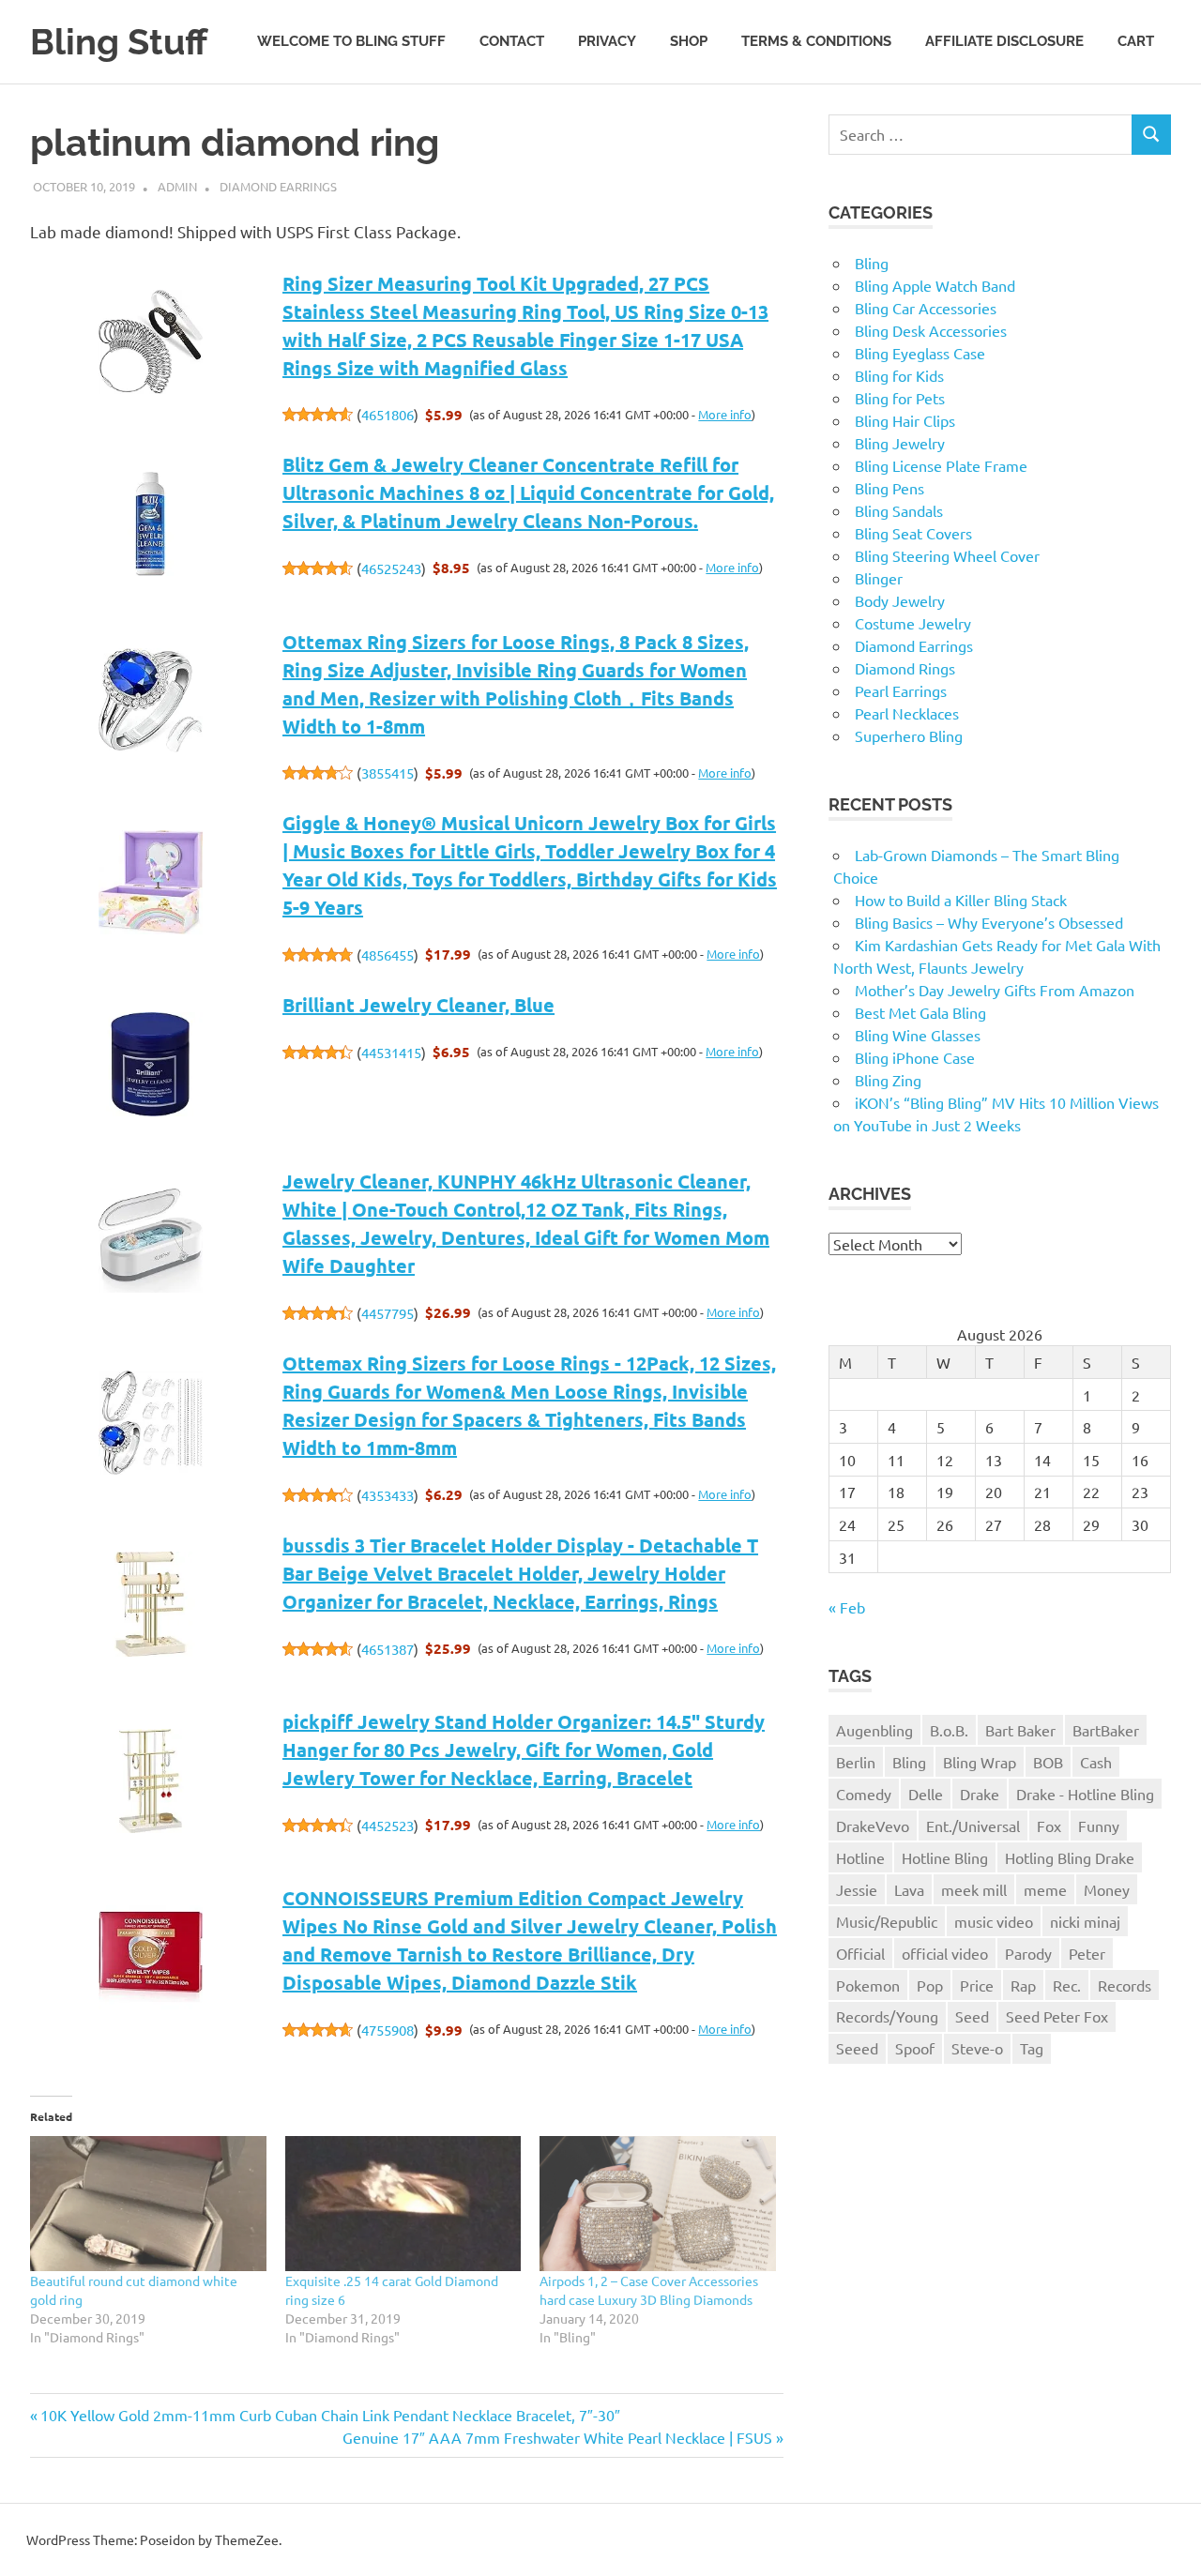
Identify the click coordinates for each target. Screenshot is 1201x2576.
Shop (689, 41)
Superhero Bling (909, 735)
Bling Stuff (119, 42)
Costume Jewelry (913, 623)
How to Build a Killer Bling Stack (961, 900)
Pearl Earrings (901, 690)
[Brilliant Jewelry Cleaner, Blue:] (151, 1066)
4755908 (388, 2030)
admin (177, 186)
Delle (926, 1794)
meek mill (974, 1889)
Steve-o (977, 2048)
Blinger (879, 578)
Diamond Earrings (278, 186)
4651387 (388, 1649)
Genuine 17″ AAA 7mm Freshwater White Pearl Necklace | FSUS (557, 2437)
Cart (1136, 41)
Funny (1099, 1826)
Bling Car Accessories (926, 308)
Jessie (857, 1889)
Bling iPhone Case (915, 1057)
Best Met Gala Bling (920, 1012)
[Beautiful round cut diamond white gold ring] (148, 2204)
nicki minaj (1085, 1921)
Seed (972, 2016)
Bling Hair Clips (905, 420)
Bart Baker (1020, 1730)
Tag (1032, 2048)
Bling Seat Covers (913, 533)
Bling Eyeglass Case (920, 353)
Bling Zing (888, 1080)
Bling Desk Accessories (931, 330)
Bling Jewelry (900, 443)
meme (1045, 1889)
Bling (872, 263)
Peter (1087, 1953)
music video (994, 1921)
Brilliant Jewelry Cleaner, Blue (418, 1005)
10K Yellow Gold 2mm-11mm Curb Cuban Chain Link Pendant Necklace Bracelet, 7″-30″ (330, 2415)
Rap (1023, 1985)
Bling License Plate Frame (941, 465)
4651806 (388, 414)
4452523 (388, 1825)
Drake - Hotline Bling (1085, 1794)
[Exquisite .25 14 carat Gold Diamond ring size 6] (403, 2204)
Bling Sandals (899, 510)
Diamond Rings (905, 668)
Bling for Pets (900, 398)
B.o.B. (949, 1730)
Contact (512, 41)
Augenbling (874, 1730)
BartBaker (1106, 1730)
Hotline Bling (945, 1857)
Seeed (857, 2048)
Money (1107, 1889)
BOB (1048, 1762)
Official (860, 1953)
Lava (909, 1889)
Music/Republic (887, 1921)
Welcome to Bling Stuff (351, 41)
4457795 (388, 1313)
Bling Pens (889, 488)
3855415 (388, 773)
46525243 (391, 568)
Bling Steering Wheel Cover (947, 555)
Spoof (915, 2048)
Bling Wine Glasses (918, 1035)
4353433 (388, 1495)
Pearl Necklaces (907, 713)
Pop (930, 1985)
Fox (1049, 1826)
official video (945, 1953)
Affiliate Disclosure (1004, 41)
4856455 (388, 955)
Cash (1096, 1762)
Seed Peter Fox (1057, 2016)
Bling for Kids (899, 375)
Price (977, 1985)
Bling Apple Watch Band (935, 285)
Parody (1028, 1953)
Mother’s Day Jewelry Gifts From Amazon (995, 990)
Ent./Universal (973, 1826)
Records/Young (887, 2016)
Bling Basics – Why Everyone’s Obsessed (989, 922)
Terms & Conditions (816, 41)
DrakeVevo (873, 1826)
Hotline (860, 1857)
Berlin (856, 1762)
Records (1125, 1985)
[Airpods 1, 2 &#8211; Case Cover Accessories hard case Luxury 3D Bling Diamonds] (658, 2204)
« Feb (847, 1607)
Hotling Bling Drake (1070, 1857)
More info (725, 414)
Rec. (1067, 1985)
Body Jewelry (900, 600)
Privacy (607, 41)
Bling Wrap (980, 1762)
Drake (980, 1794)
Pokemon (868, 1985)
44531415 (391, 1052)
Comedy (864, 1794)
